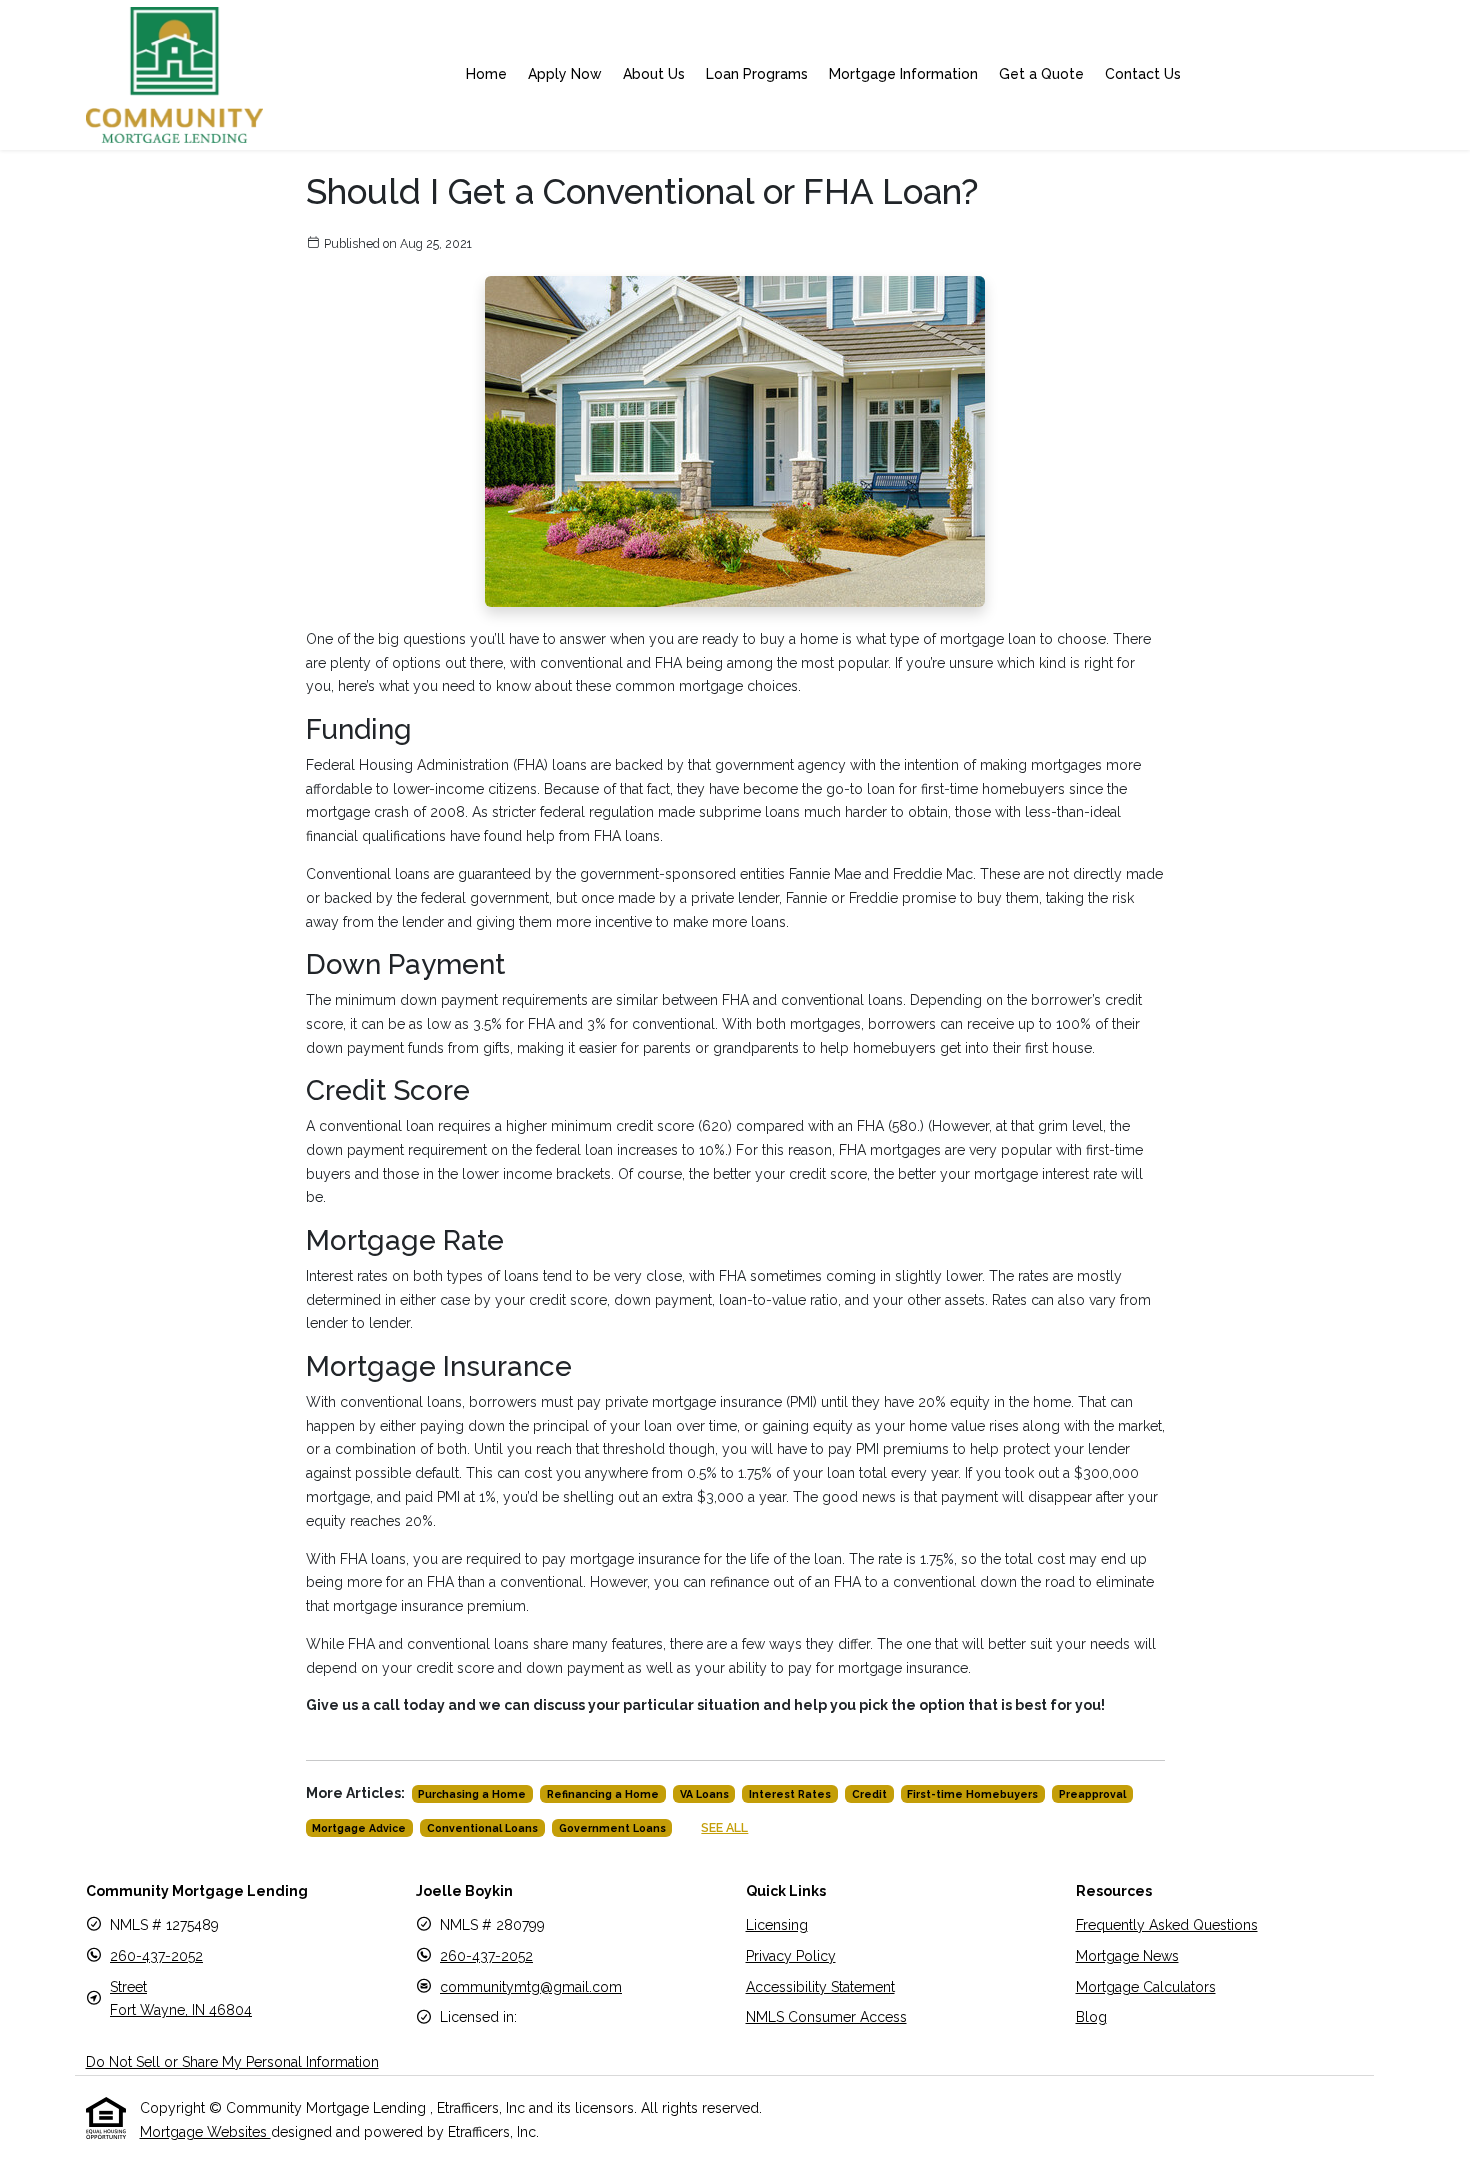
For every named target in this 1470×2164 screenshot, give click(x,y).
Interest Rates (790, 1794)
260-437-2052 (156, 1956)
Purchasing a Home (472, 1794)
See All (724, 1827)
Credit (869, 1794)
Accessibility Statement (820, 1987)
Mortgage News (1127, 1956)
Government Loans (612, 1828)
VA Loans (704, 1794)
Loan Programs (757, 74)
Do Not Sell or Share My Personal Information (232, 2062)
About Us (654, 74)
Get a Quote (1041, 74)
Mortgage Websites (205, 2132)
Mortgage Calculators (1146, 1987)
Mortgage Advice (359, 1828)
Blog (1091, 2017)
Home (486, 74)
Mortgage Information (903, 74)
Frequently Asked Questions (1167, 1925)
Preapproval (1092, 1794)
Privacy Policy (791, 1956)
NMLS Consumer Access (826, 2017)
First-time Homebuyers (972, 1794)
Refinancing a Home (603, 1794)
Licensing (777, 1925)
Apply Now (565, 74)
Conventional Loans (482, 1828)
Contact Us (1143, 74)
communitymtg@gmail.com (531, 1987)
